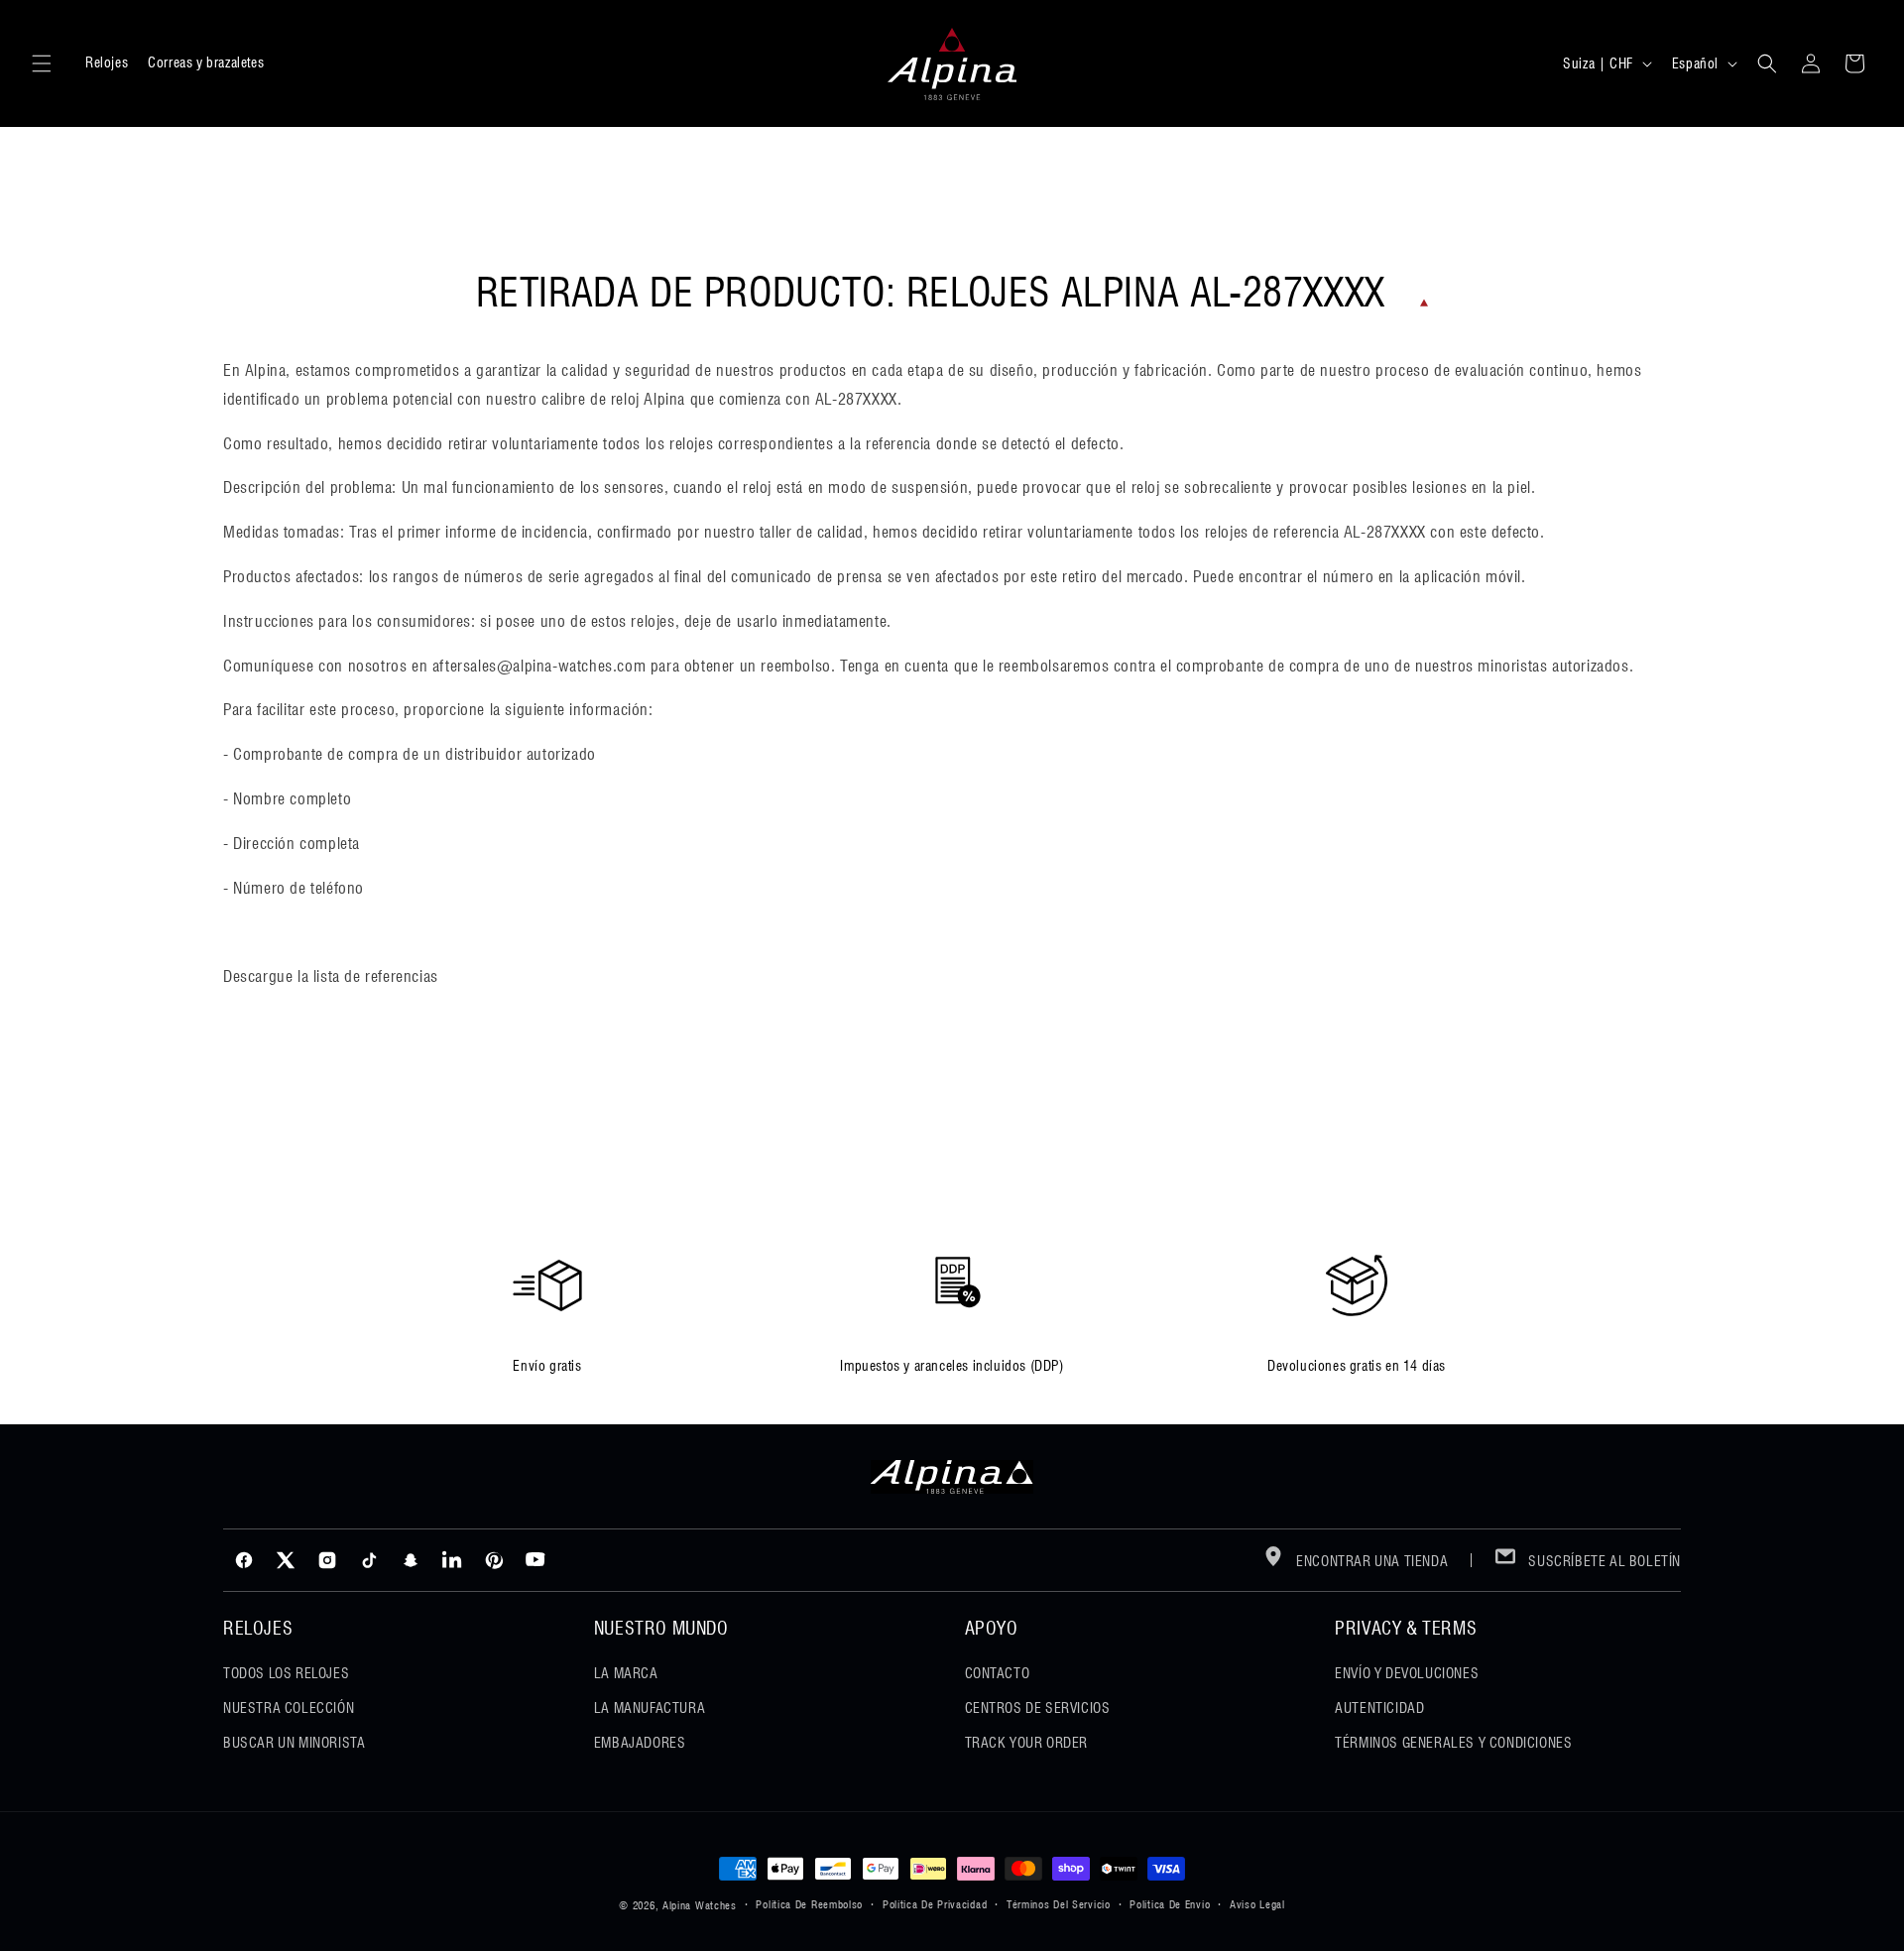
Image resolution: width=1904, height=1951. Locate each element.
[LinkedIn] (452, 1560)
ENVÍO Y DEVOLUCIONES (1407, 1673)
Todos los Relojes (286, 1673)
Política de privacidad (935, 1904)
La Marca (626, 1673)
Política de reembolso (809, 1904)
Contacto (998, 1673)
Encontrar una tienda (1371, 1561)
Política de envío (1170, 1904)
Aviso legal (1257, 1904)
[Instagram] (327, 1560)
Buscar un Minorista (294, 1743)
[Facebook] (244, 1560)
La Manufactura (650, 1708)
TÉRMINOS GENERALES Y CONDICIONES (1453, 1743)
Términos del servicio (1059, 1904)
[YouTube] (535, 1560)
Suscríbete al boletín (1603, 1561)
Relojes (107, 62)
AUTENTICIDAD (1379, 1708)
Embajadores (640, 1743)
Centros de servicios (1038, 1708)
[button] (42, 63)
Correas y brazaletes (206, 62)
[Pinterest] (494, 1560)
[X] (286, 1560)
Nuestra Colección (289, 1708)
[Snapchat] (411, 1560)
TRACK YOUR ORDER (1027, 1743)
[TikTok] (369, 1560)
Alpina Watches (700, 1905)
